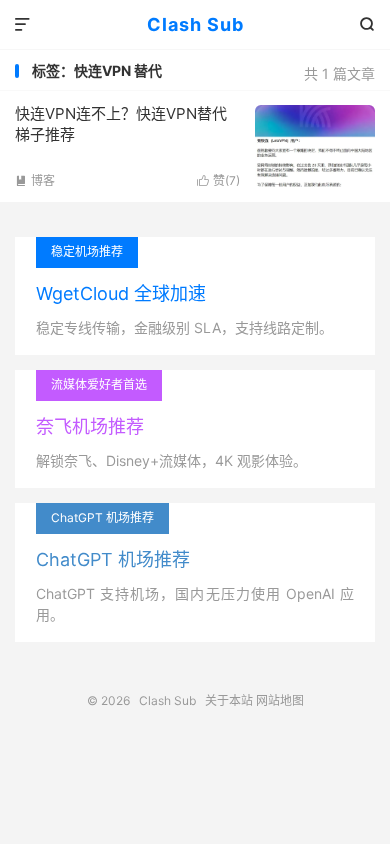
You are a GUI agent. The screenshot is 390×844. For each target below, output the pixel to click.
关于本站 (229, 700)
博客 (35, 180)
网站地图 (280, 700)
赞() (218, 180)
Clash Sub (195, 24)
